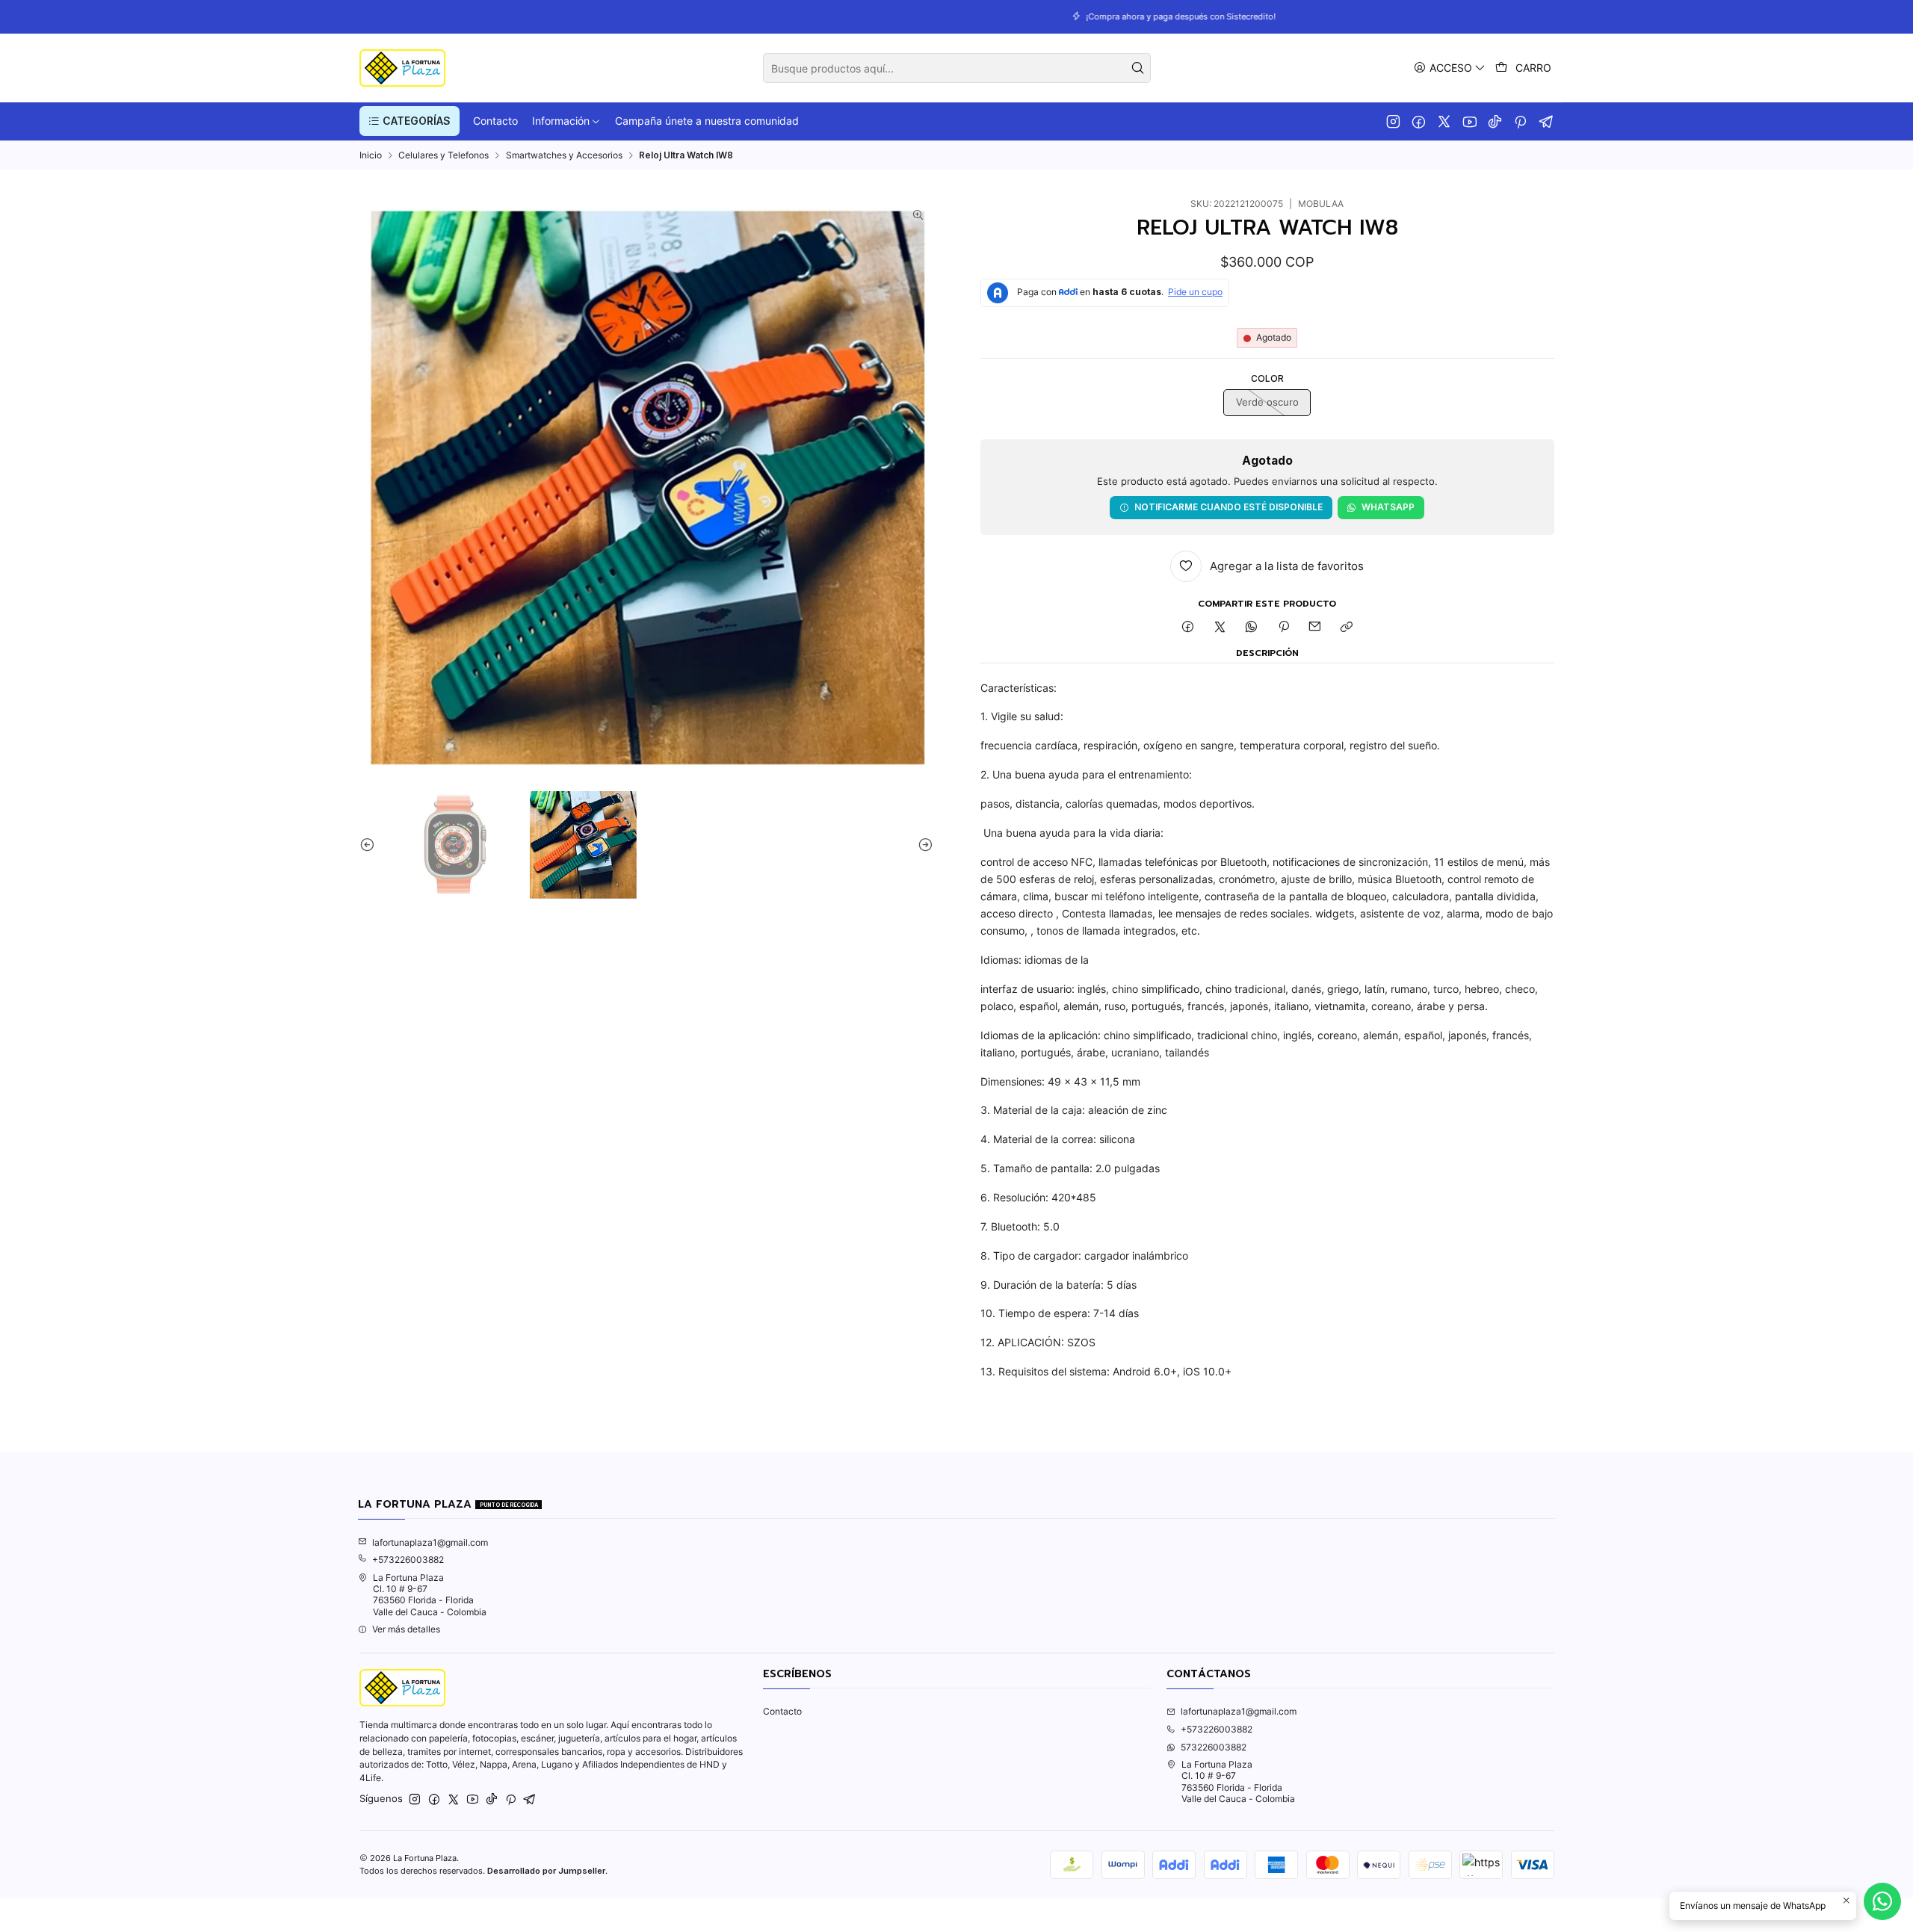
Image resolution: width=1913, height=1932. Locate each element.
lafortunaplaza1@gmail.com (430, 1542)
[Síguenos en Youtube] (1469, 121)
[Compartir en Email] (1315, 628)
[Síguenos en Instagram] (1393, 121)
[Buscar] (1138, 68)
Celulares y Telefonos (444, 155)
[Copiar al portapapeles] (1347, 628)
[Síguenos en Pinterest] (1520, 121)
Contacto (782, 1711)
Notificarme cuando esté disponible (1229, 507)
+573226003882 (408, 1560)
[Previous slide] (371, 845)
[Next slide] (922, 845)
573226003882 (1214, 1747)
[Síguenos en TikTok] (1495, 121)
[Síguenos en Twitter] (1444, 121)
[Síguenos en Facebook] (1419, 121)
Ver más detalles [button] (406, 1629)
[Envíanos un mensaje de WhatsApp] (1882, 1901)
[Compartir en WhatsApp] (1252, 628)
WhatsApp (1388, 507)
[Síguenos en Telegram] (1546, 121)
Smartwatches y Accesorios (564, 155)
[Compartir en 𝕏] (1220, 628)
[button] (410, 121)
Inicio (371, 155)
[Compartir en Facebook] (1188, 628)
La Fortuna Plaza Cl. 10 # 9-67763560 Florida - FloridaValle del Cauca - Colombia (430, 1595)
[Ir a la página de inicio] (402, 68)
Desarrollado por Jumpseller (546, 1871)
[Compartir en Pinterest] (1284, 628)
